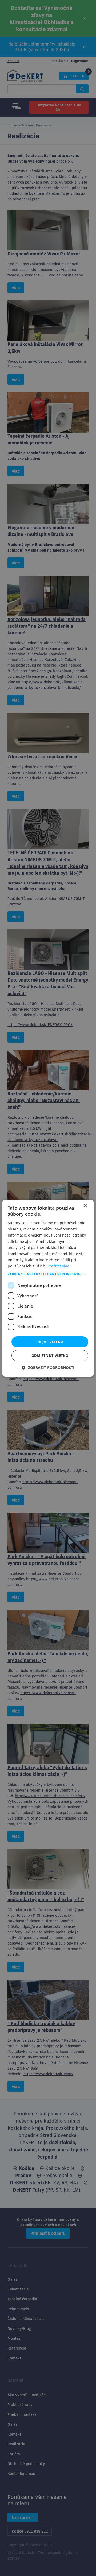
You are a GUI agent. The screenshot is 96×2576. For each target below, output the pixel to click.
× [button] (85, 1206)
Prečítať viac (58, 1266)
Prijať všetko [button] (50, 1342)
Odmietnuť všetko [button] (50, 1355)
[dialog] (48, 1288)
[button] (48, 1274)
